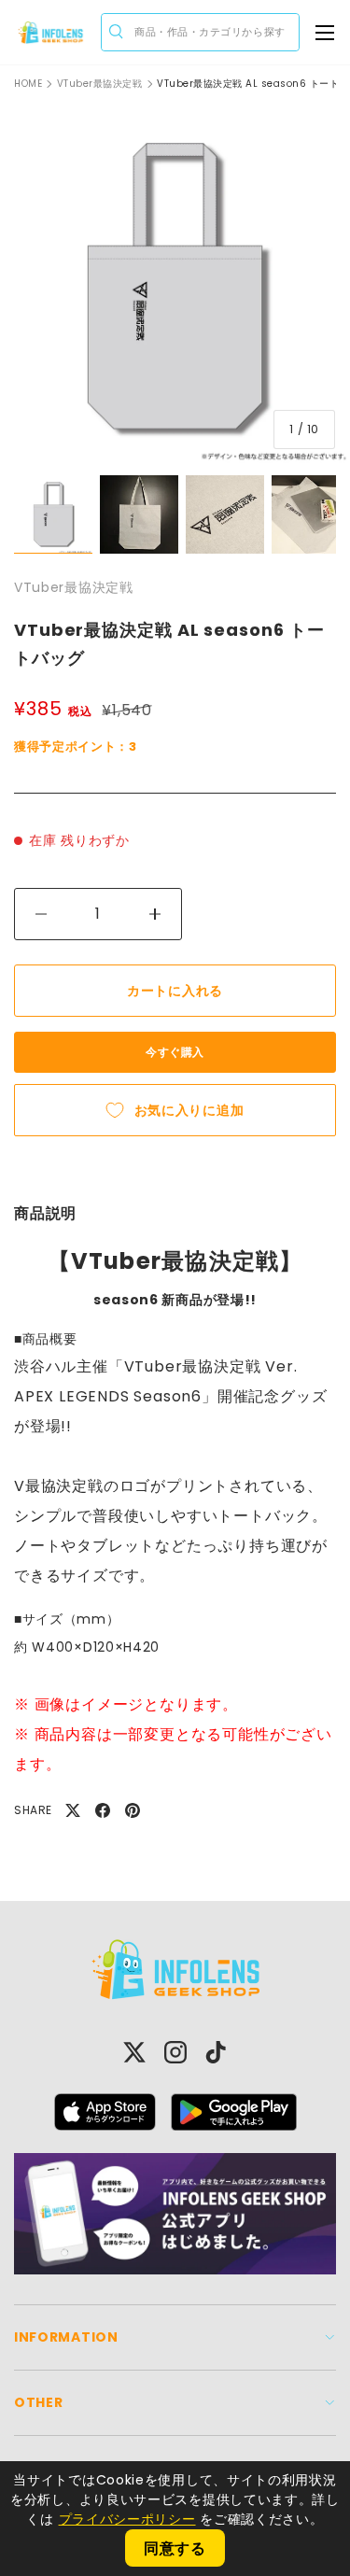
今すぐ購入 (175, 1052)
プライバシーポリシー (127, 2519)
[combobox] (200, 32)
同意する (175, 2548)
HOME (28, 84)
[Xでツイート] (73, 1810)
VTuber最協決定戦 (100, 84)
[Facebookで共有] (103, 1810)
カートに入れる (175, 991)
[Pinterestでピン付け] (133, 1810)
